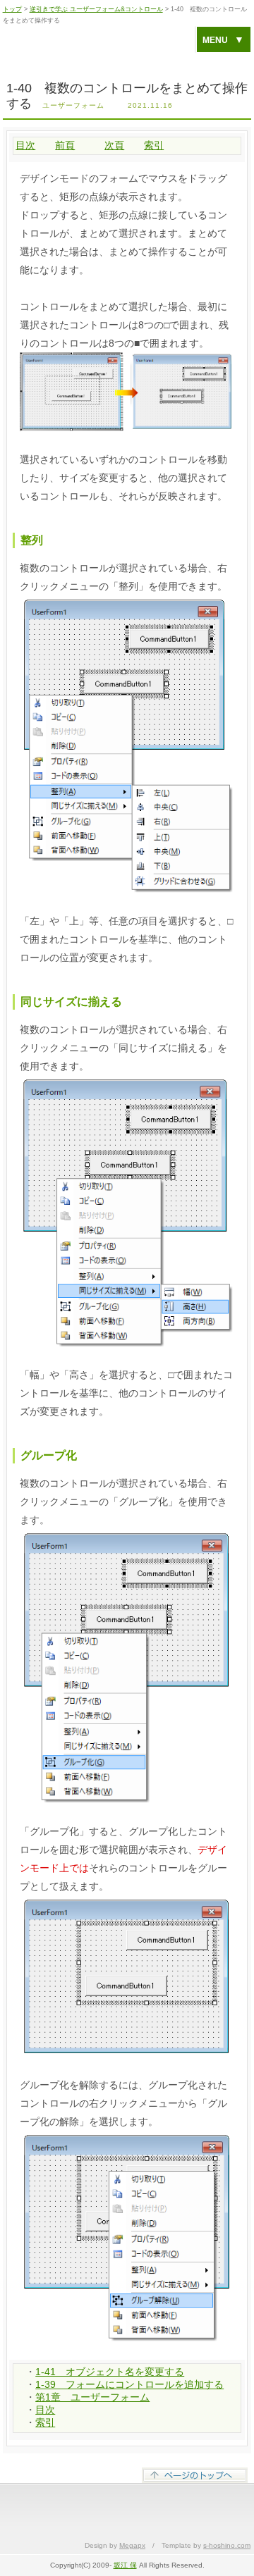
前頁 (65, 145)
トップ (12, 9)
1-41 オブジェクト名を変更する (110, 2372)
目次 (25, 145)
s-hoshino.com (227, 2545)
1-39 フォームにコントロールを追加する (129, 2384)
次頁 (114, 145)
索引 (154, 145)
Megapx (132, 2545)
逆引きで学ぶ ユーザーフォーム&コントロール (96, 9)
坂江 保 (125, 2565)
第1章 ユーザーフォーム (92, 2397)
